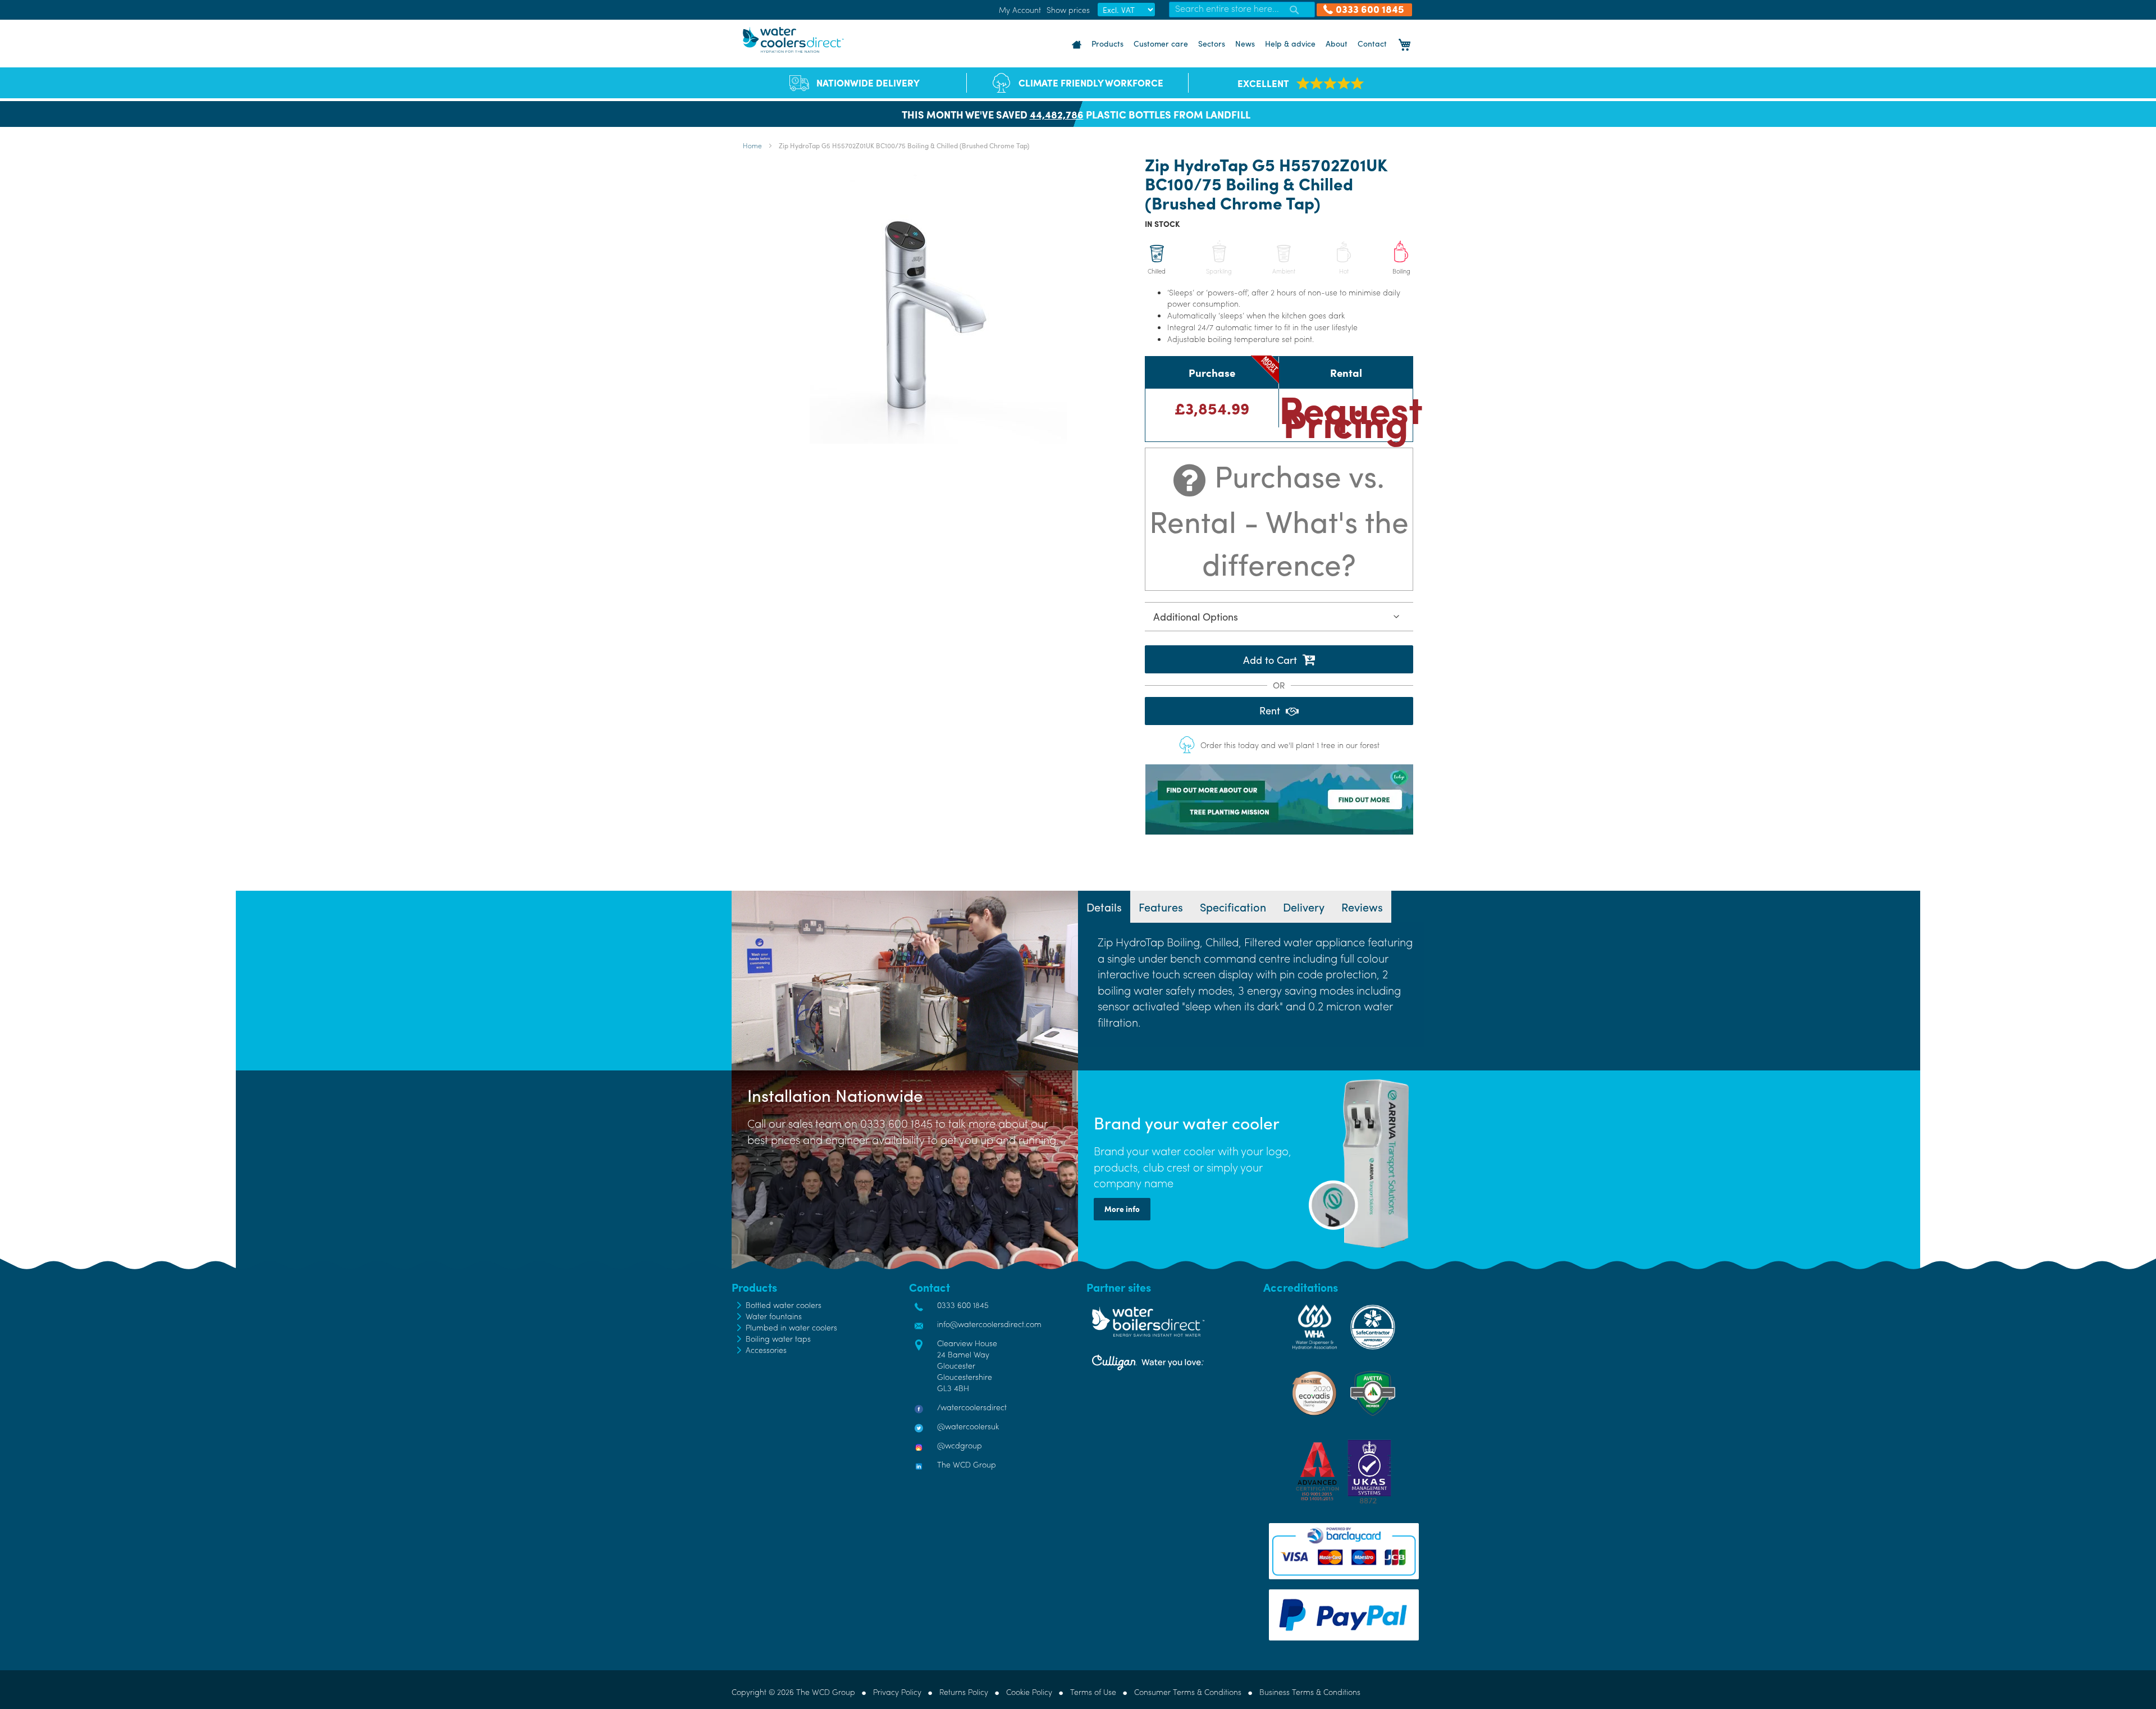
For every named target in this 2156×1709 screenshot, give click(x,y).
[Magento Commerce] (793, 40)
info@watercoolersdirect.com (989, 1324)
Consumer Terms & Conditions (1188, 1692)
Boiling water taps (778, 1338)
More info (1122, 1209)
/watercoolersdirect (972, 1407)
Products (1107, 43)
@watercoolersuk (968, 1426)
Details (1104, 907)
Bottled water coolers (784, 1305)
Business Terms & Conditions (1310, 1692)
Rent (1270, 710)
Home (752, 145)
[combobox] (1242, 10)
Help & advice (1290, 43)
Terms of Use (1093, 1692)
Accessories (766, 1350)
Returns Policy (964, 1692)
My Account (1020, 10)
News (1245, 43)
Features (1161, 907)
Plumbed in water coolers (791, 1327)
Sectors (1212, 43)
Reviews (1362, 907)
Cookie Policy (1029, 1692)
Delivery (1304, 907)
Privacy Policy (897, 1692)
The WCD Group (967, 1464)
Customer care (1161, 43)
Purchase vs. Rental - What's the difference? (1279, 519)
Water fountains (774, 1316)
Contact (1372, 43)
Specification (1233, 907)
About (1337, 43)
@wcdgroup (960, 1445)
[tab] (1104, 907)
